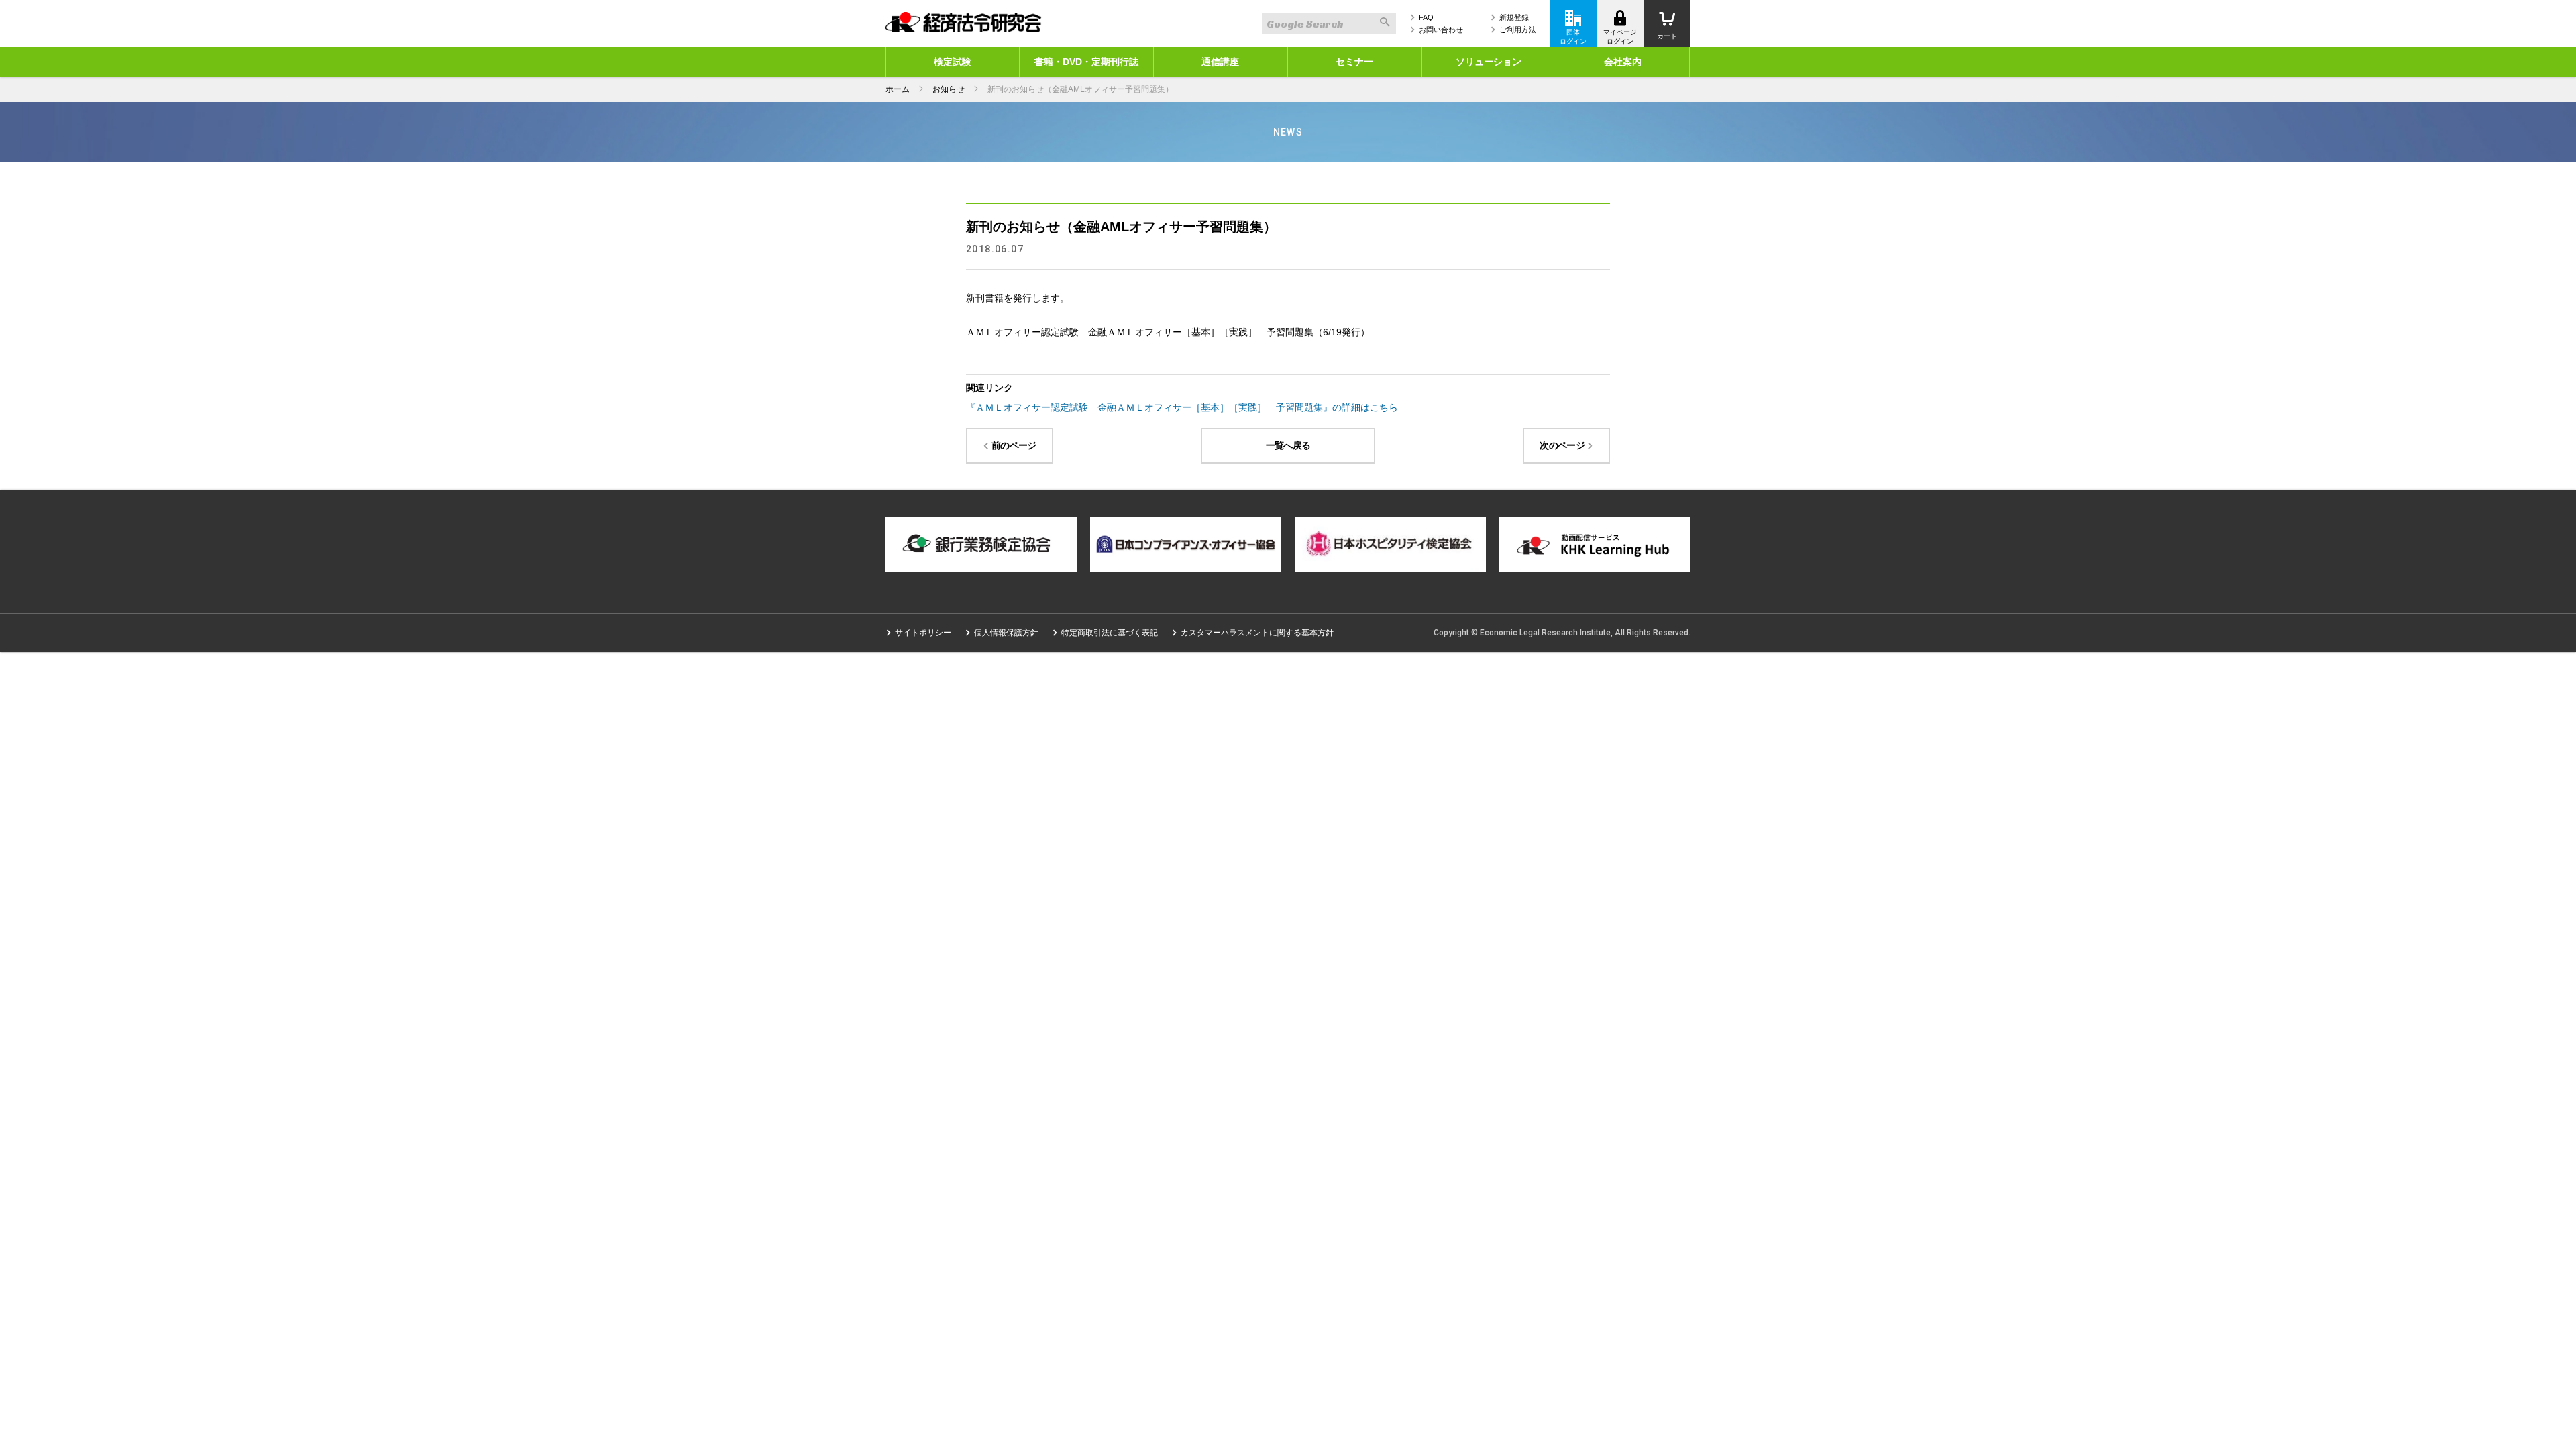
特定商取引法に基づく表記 (1110, 633)
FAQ (1426, 17)
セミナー (1354, 62)
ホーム (898, 89)
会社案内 (1623, 62)
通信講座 (1220, 62)
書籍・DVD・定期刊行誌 (1086, 62)
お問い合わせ (1441, 30)
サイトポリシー (923, 633)
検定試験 (953, 62)
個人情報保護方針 (1006, 633)
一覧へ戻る (1288, 445)
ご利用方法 (1518, 30)
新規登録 (1514, 17)
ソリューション (1489, 62)
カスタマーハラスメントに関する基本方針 (1257, 633)
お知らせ (949, 89)
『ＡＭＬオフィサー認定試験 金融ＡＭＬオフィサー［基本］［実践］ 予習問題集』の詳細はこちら (1182, 407)
